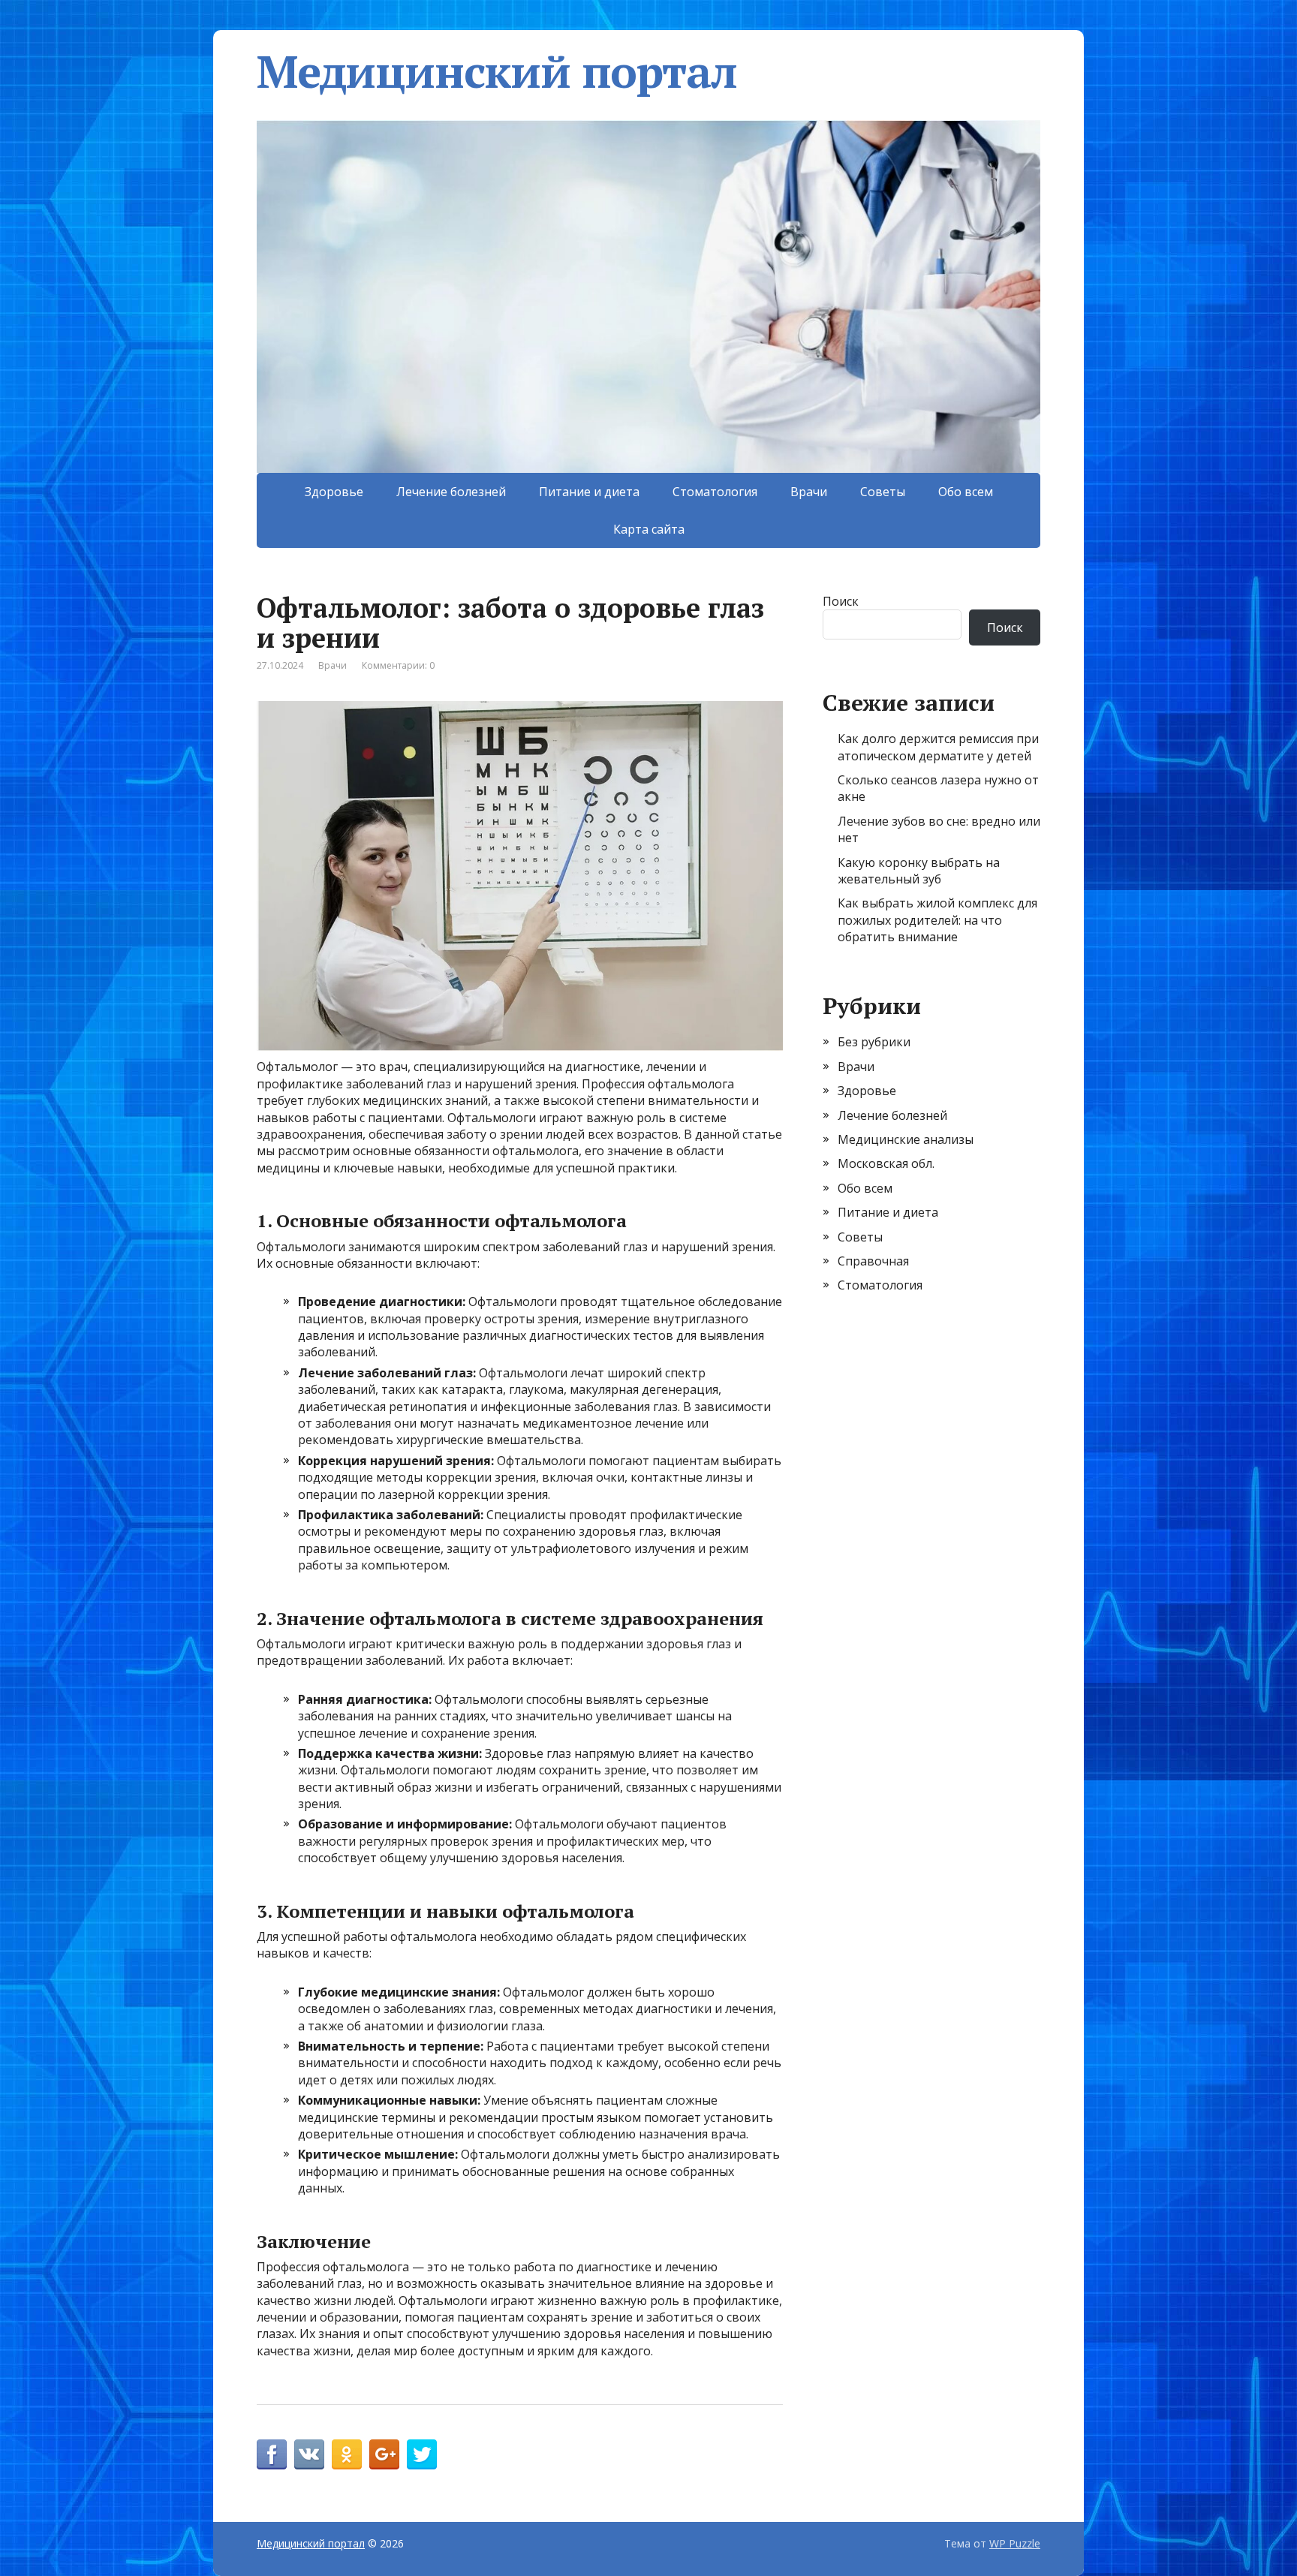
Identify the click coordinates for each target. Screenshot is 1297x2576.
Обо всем (966, 492)
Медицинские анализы (906, 1139)
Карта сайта (649, 529)
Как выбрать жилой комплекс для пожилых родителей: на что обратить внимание (937, 920)
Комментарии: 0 (398, 665)
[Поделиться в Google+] (384, 2454)
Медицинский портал (497, 71)
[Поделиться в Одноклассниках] (347, 2454)
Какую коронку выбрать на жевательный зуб (919, 871)
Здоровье (334, 492)
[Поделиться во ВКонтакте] (309, 2454)
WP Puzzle (1015, 2543)
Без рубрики (874, 1042)
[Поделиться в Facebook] (272, 2454)
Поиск (841, 601)
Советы (883, 492)
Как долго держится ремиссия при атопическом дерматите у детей (938, 747)
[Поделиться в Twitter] (422, 2454)
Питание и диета (589, 492)
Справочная (873, 1261)
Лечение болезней (451, 492)
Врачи (809, 492)
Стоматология (715, 492)
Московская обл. (886, 1163)
